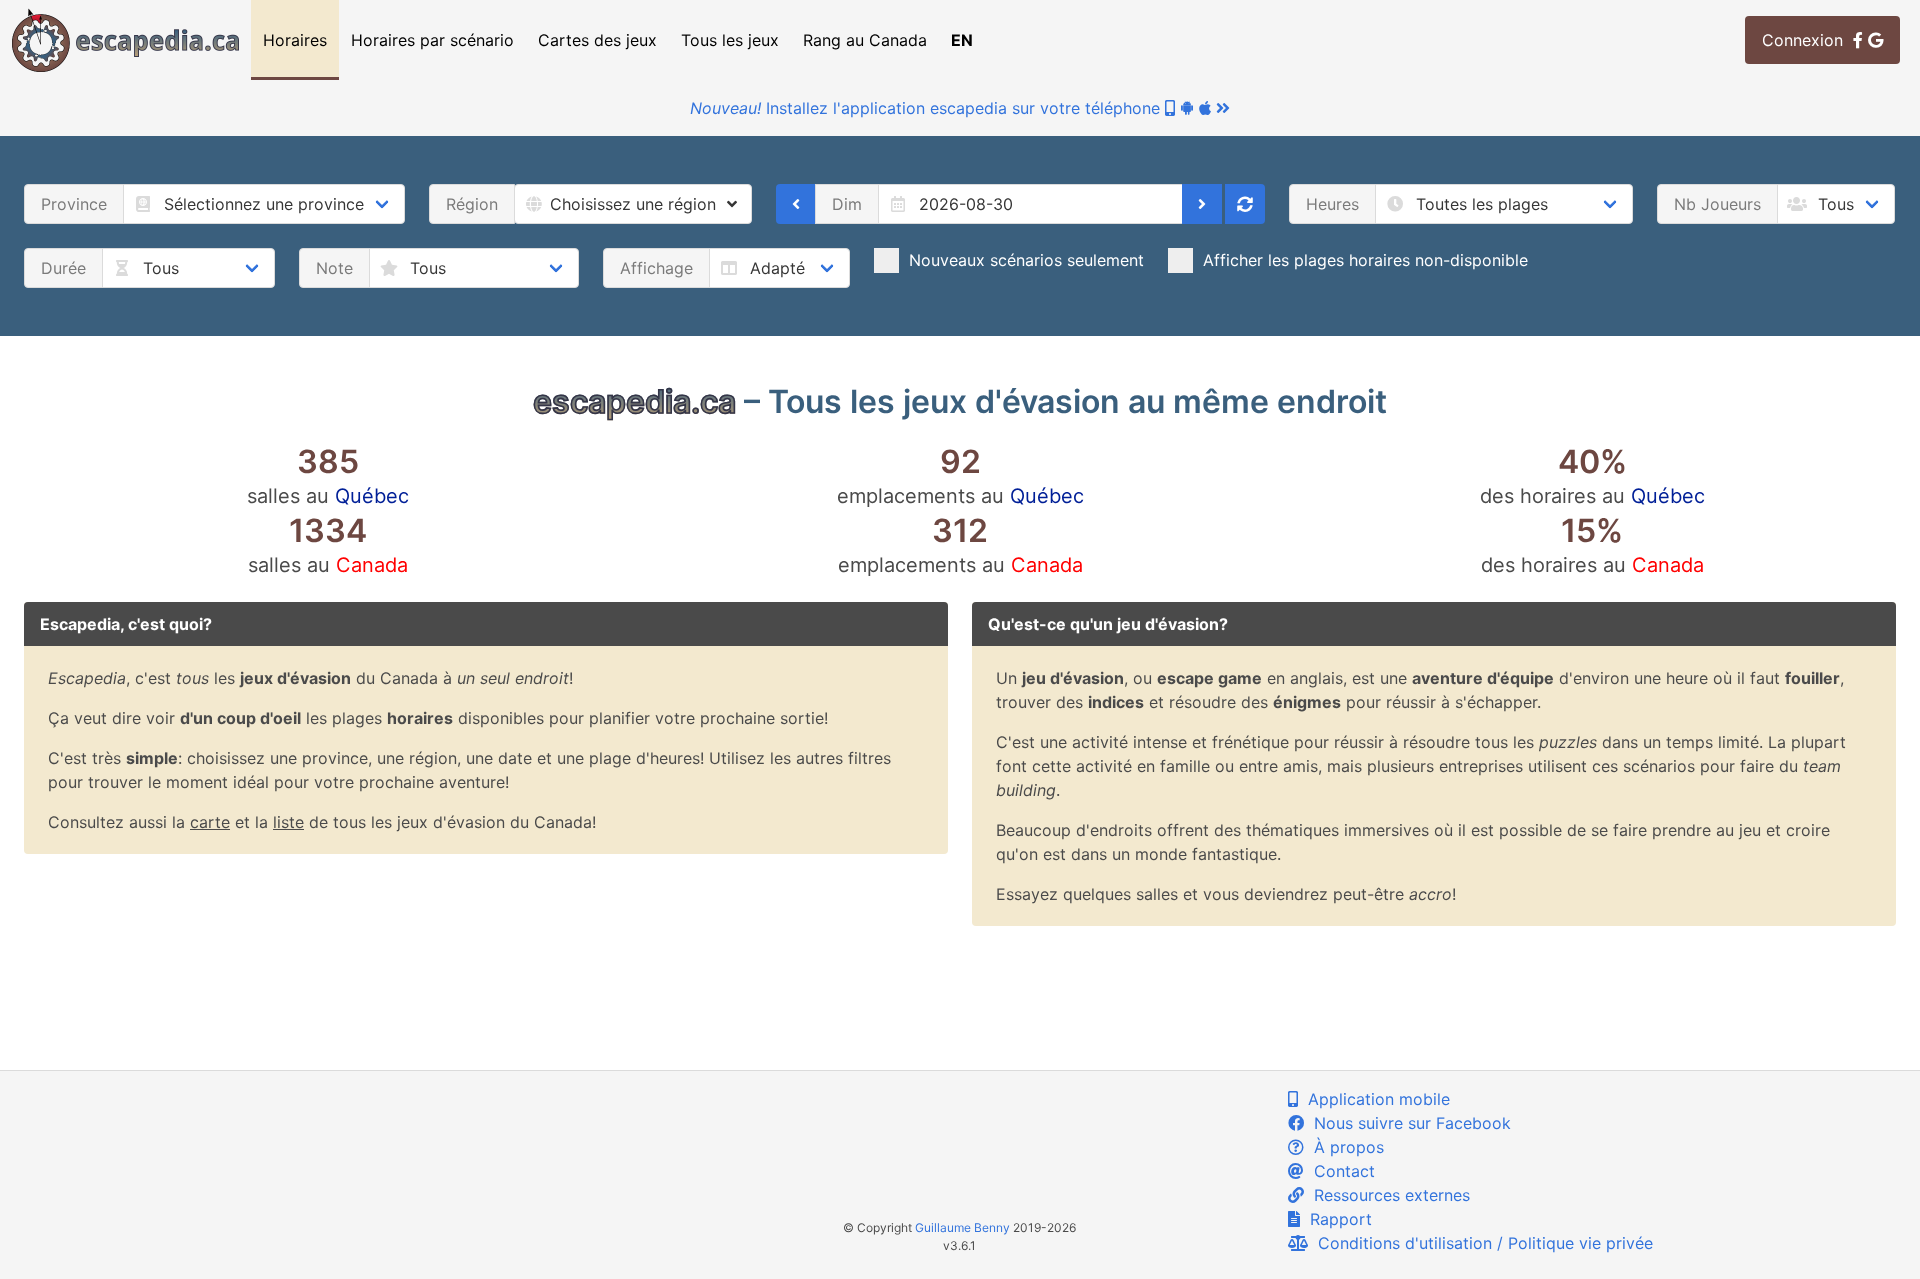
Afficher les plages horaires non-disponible (1365, 260)
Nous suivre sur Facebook (1407, 1123)
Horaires (295, 40)
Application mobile (1374, 1099)
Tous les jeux (730, 40)
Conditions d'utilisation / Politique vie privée (1480, 1243)
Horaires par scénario (432, 40)
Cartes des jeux (597, 40)
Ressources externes (1387, 1195)
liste (288, 822)
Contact (1339, 1171)
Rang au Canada (865, 40)
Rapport (1336, 1219)
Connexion (1807, 40)
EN (962, 40)
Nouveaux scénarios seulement (1026, 260)
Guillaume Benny (962, 1227)
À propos (1344, 1147)
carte (210, 822)
